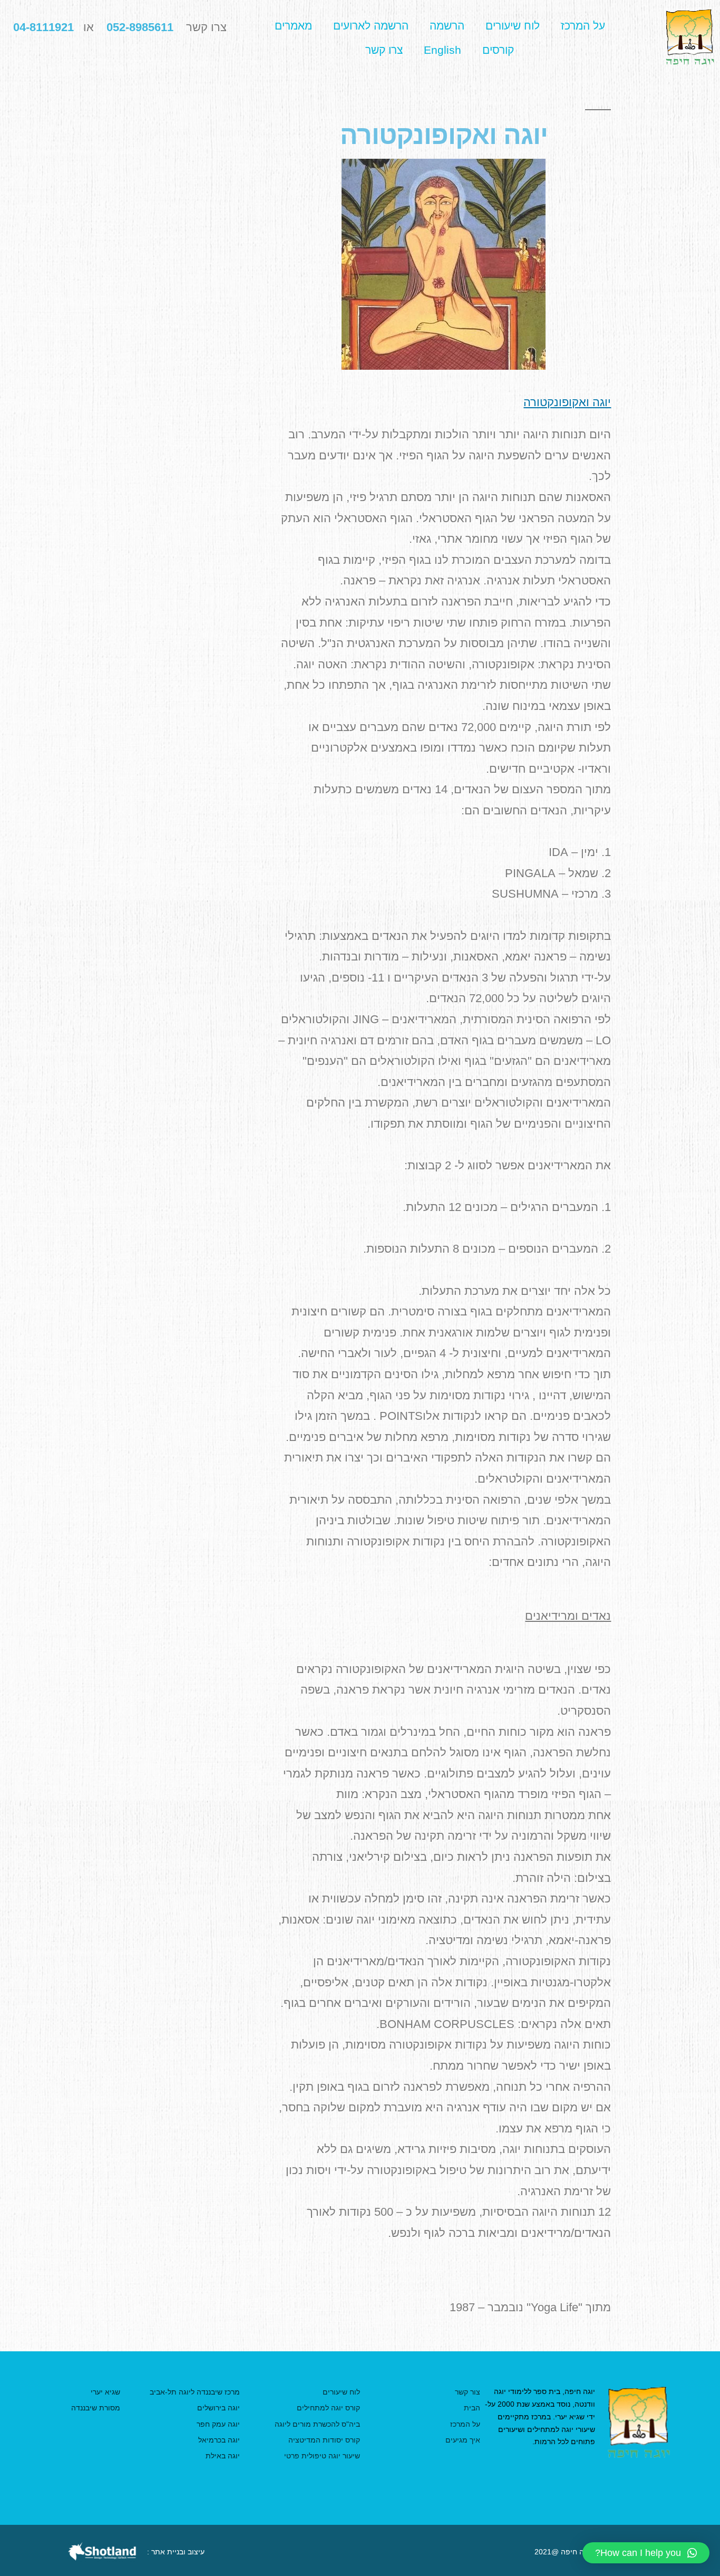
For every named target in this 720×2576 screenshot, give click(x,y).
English (442, 50)
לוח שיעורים (513, 26)
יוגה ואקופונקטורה (567, 402)
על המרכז (583, 26)
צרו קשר (384, 50)
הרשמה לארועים (371, 26)
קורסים (498, 50)
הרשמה (447, 26)
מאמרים (293, 26)
